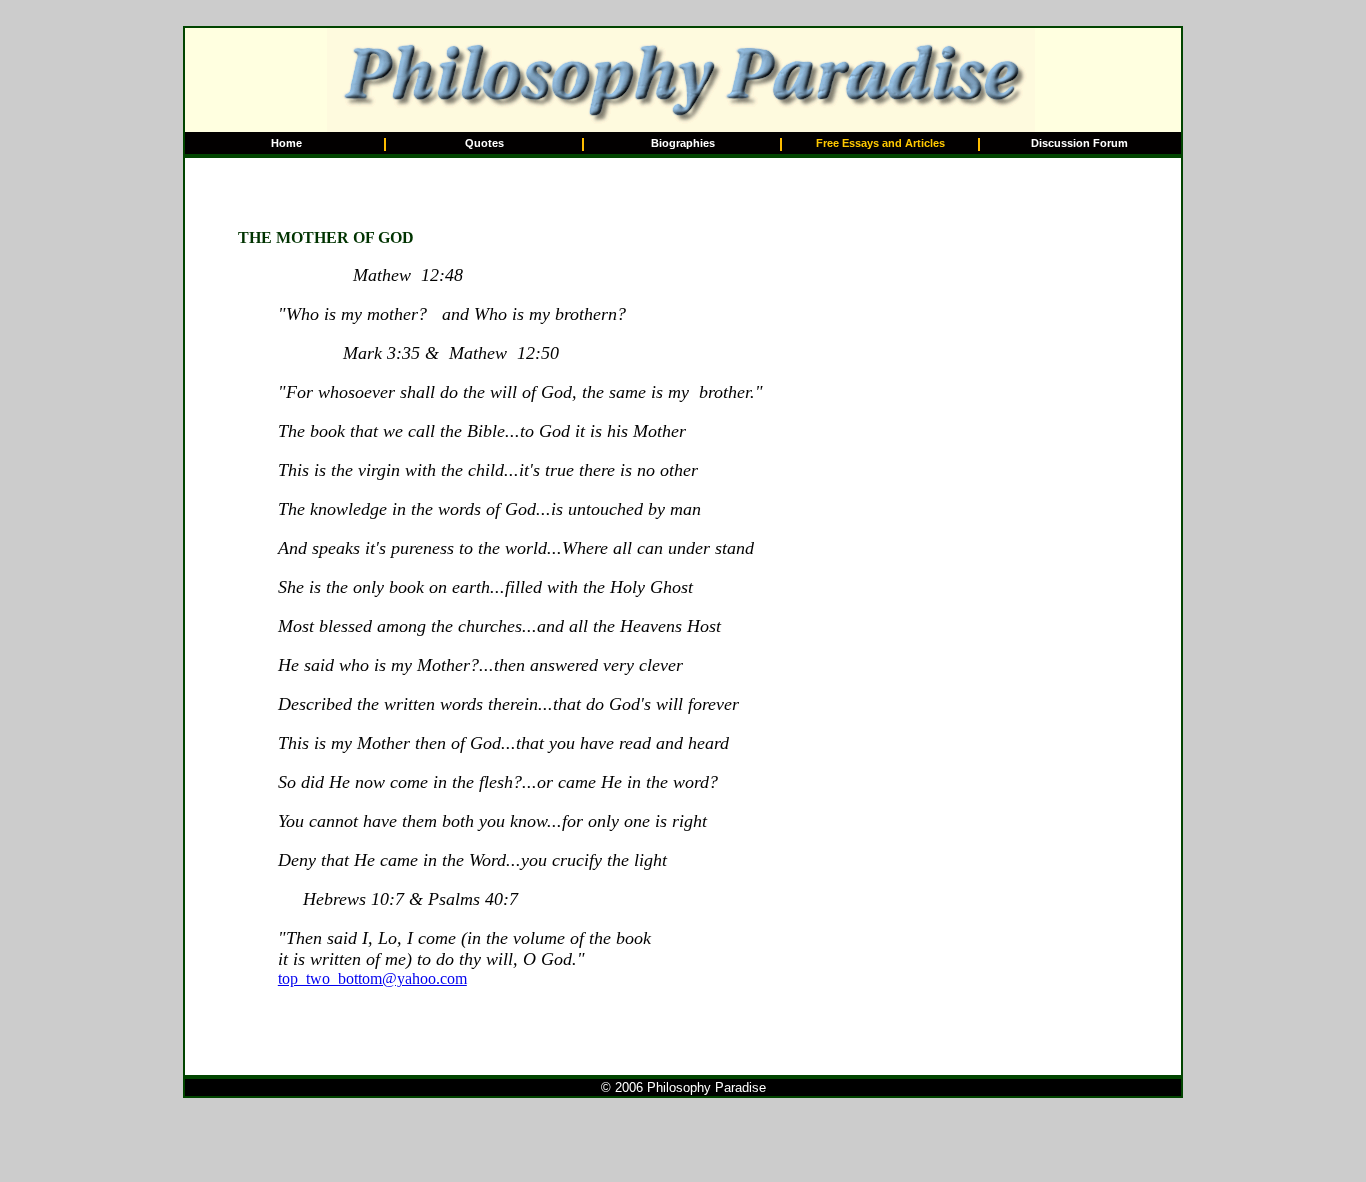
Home (286, 143)
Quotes (484, 143)
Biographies (683, 143)
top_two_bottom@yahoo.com (372, 978)
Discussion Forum (1079, 143)
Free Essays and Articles (880, 143)
